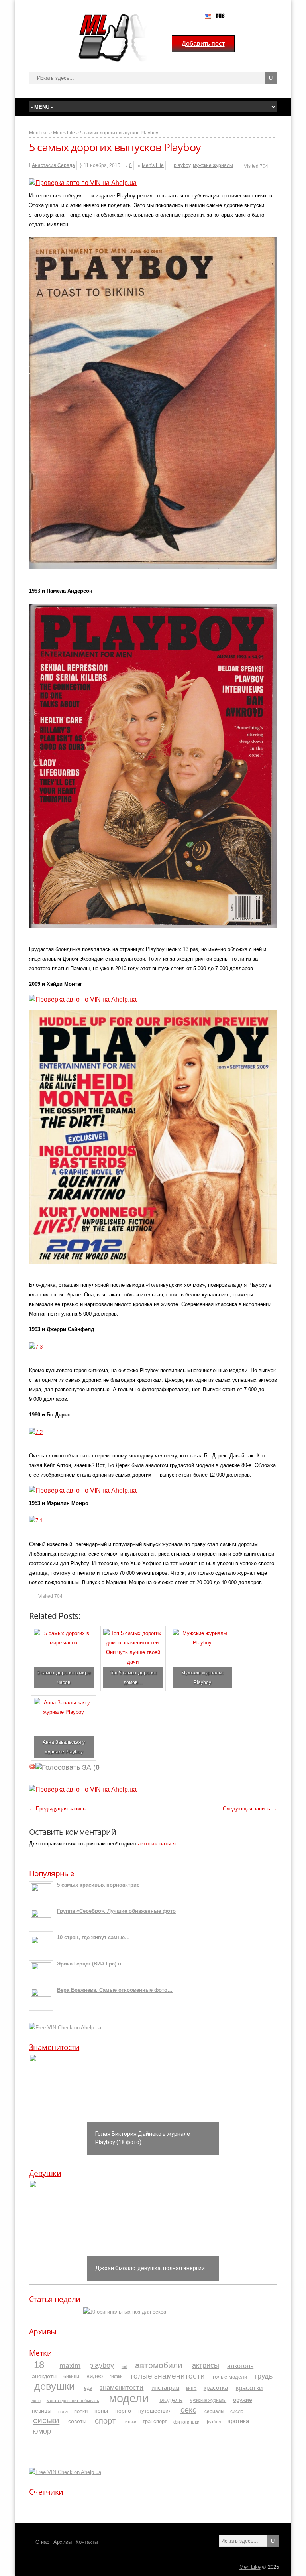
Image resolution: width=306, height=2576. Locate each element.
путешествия (155, 2411)
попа (63, 2411)
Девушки (45, 2173)
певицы (42, 2411)
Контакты (87, 2542)
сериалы (214, 2411)
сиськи (46, 2420)
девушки (55, 2386)
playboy (182, 165)
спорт (105, 2420)
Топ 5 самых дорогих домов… (133, 1677)
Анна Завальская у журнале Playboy (64, 1747)
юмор (42, 2431)
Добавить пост (203, 44)
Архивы (43, 2332)
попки (81, 2411)
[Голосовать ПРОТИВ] (32, 1767)
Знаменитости (54, 2047)
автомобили (159, 2365)
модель (171, 2399)
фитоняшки (186, 2421)
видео (95, 2376)
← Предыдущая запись (57, 1809)
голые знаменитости (168, 2376)
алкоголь (240, 2366)
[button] (41, 2106)
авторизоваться (157, 1844)
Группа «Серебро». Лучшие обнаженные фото (116, 1911)
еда (88, 2388)
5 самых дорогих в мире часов (64, 1677)
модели (129, 2398)
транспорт (155, 2422)
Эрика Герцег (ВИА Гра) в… (92, 1964)
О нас (42, 2542)
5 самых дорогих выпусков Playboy (119, 133)
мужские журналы (213, 165)
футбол (213, 2422)
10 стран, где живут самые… (93, 1937)
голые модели (230, 2376)
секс (188, 2410)
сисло (237, 2411)
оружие (243, 2400)
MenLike (38, 133)
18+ (42, 2365)
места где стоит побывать (73, 2400)
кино (191, 2388)
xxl (124, 2366)
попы (101, 2411)
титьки (130, 2422)
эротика (238, 2421)
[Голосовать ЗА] (63, 1767)
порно (123, 2411)
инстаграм (165, 2388)
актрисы (206, 2365)
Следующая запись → (250, 1809)
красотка (216, 2388)
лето (36, 2400)
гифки (116, 2377)
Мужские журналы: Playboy (202, 1677)
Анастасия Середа (53, 165)
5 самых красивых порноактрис (98, 1885)
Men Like (250, 2567)
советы (77, 2421)
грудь (264, 2376)
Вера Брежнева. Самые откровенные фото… (115, 1990)
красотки (249, 2387)
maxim (70, 2365)
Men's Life (64, 133)
